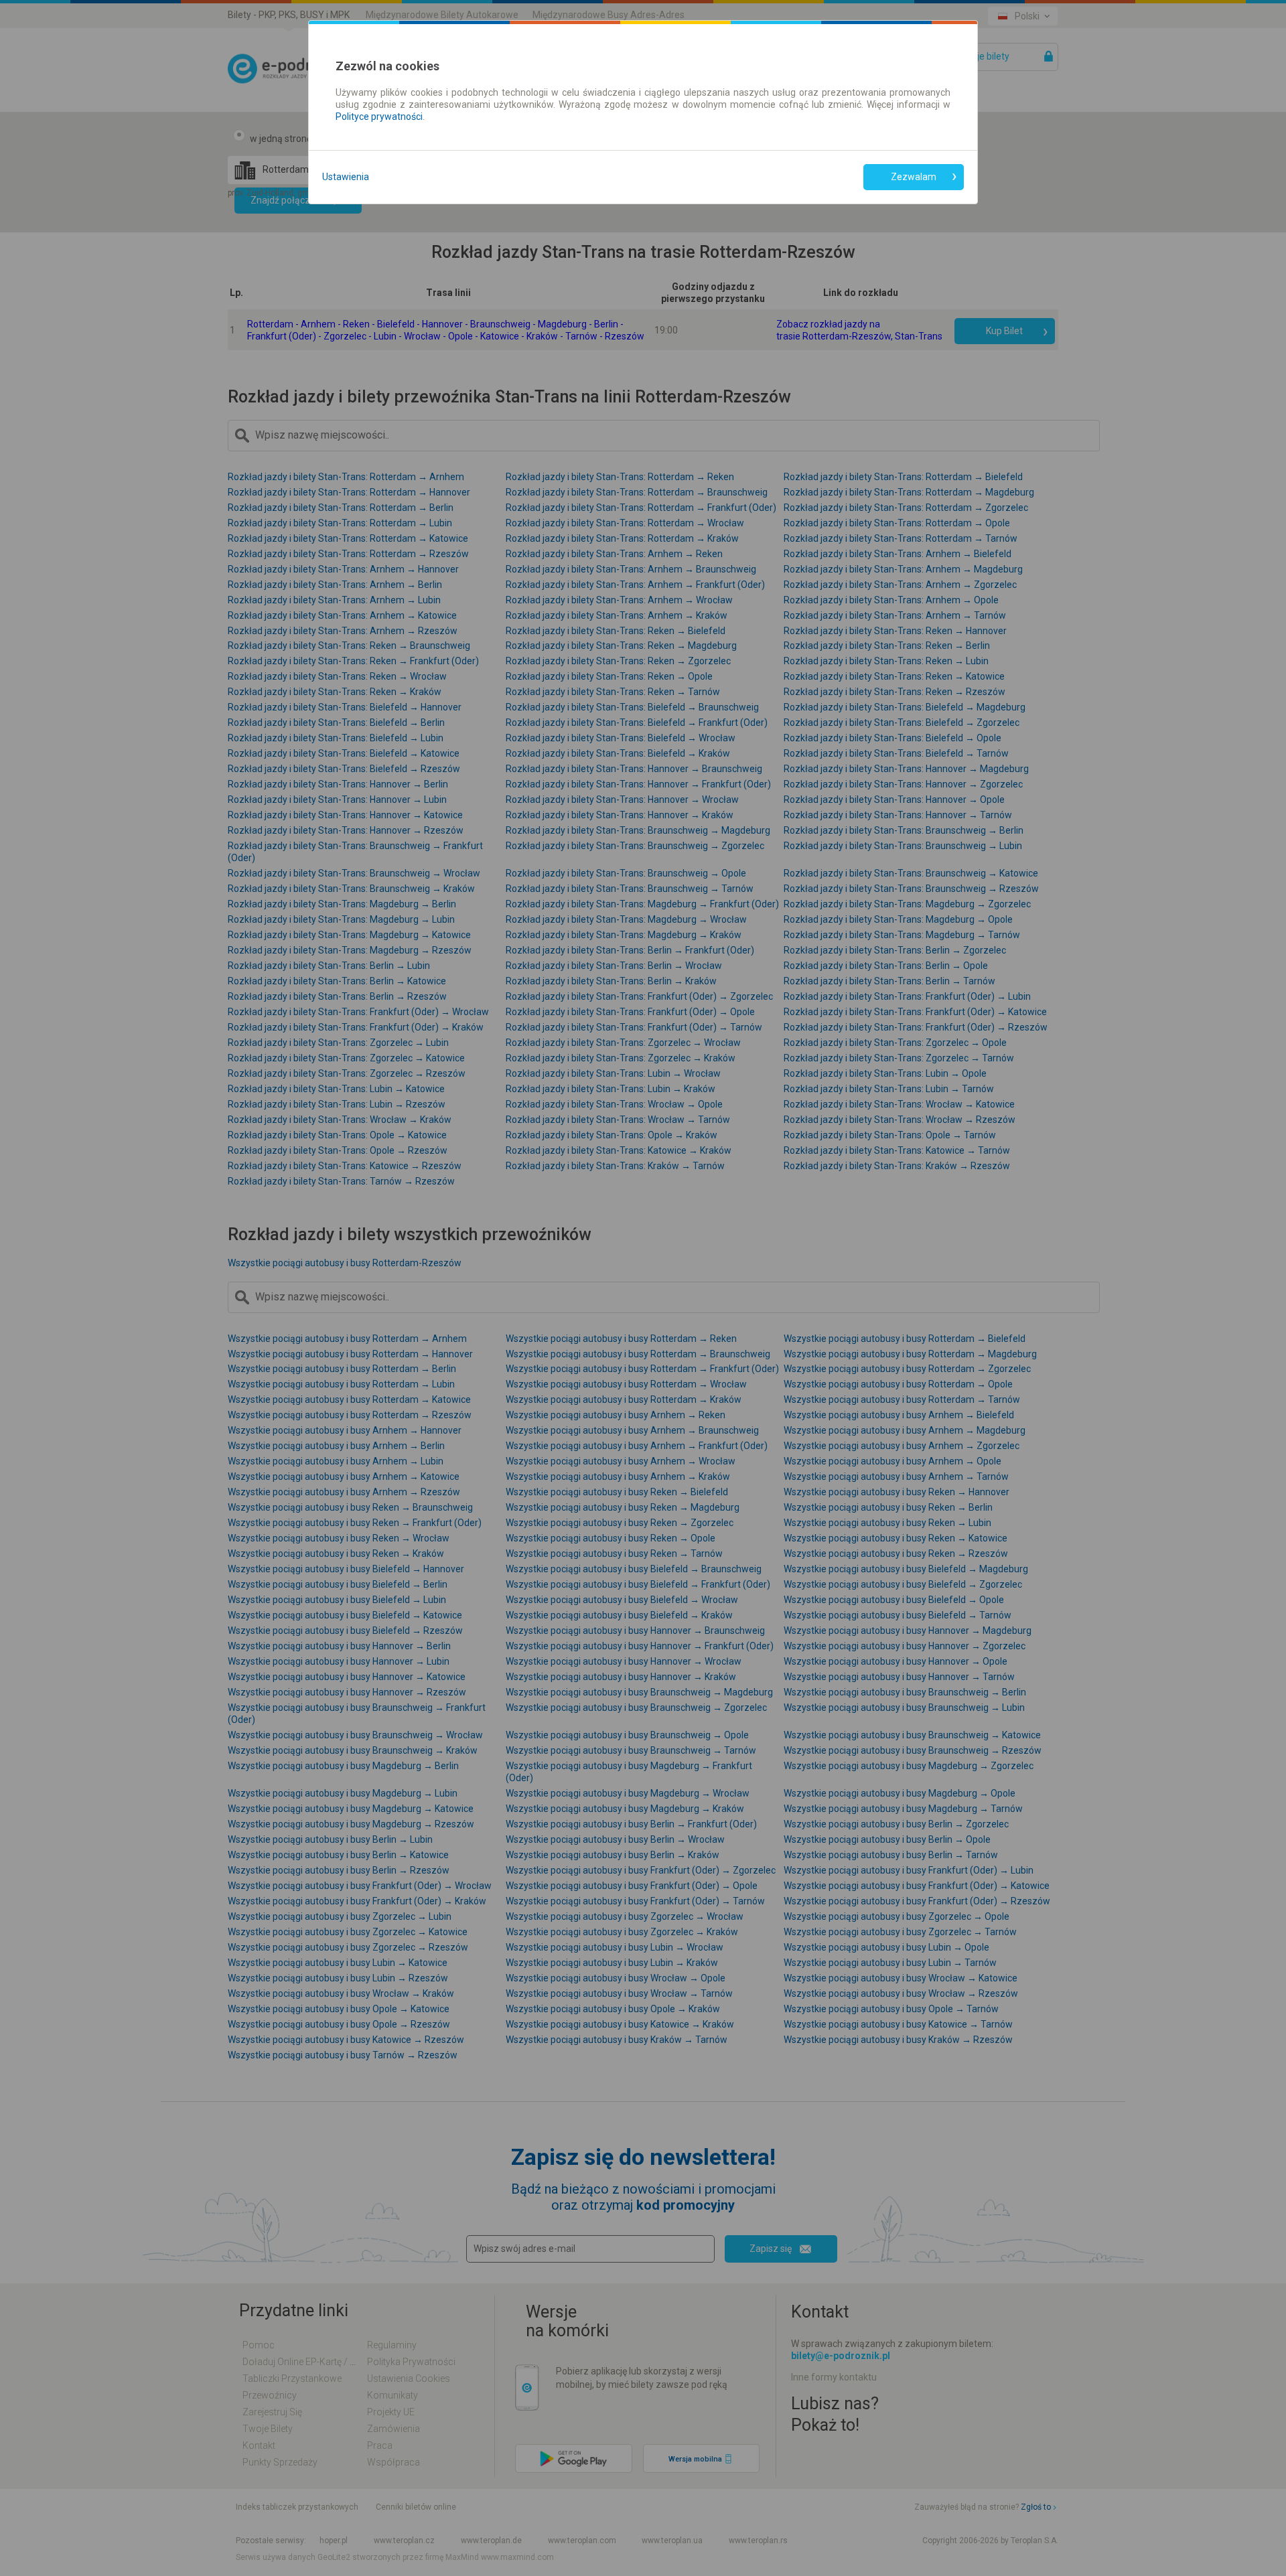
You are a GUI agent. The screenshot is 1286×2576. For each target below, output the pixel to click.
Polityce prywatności (379, 117)
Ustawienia (346, 177)
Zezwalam (914, 177)
